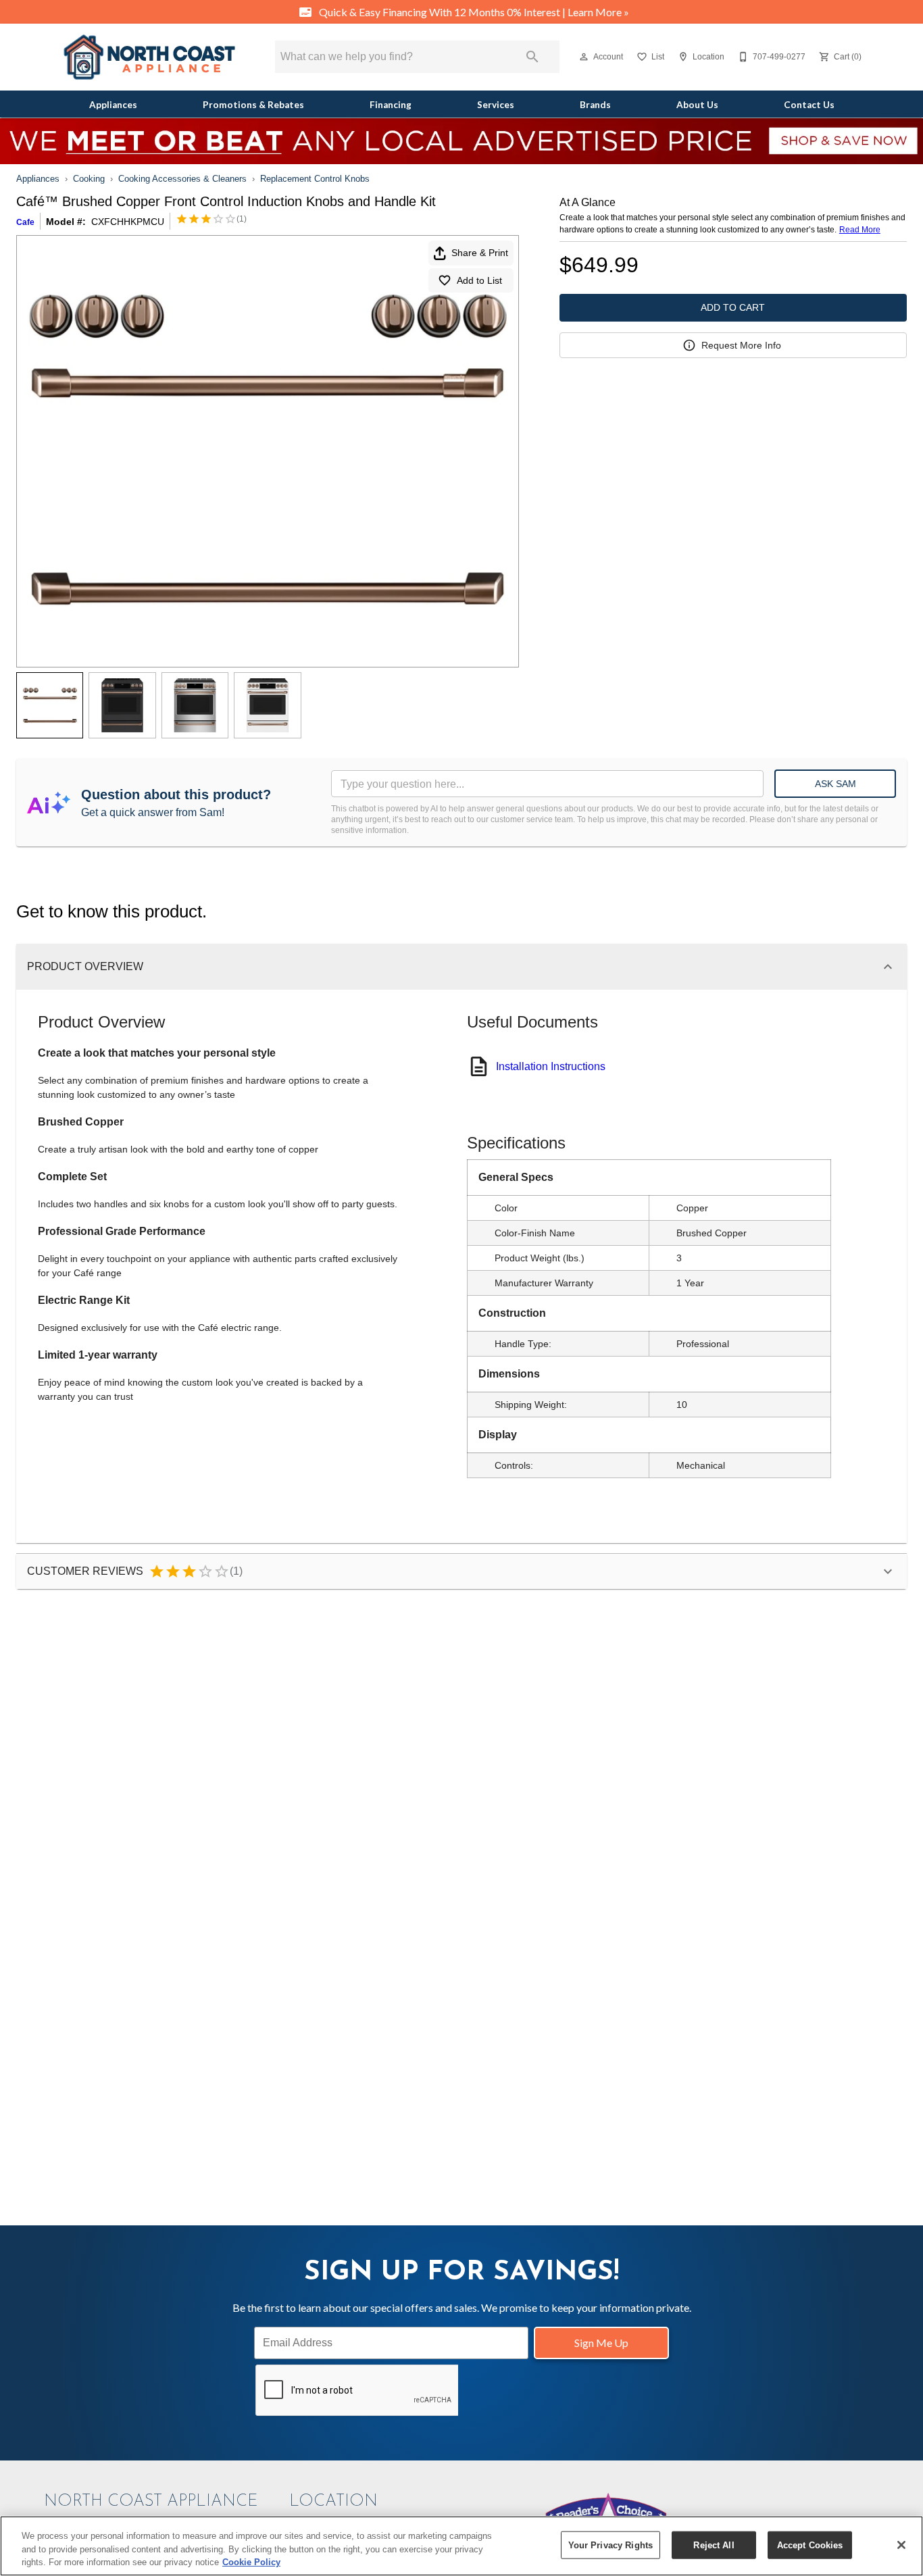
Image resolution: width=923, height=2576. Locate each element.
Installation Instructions (551, 1066)
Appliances (113, 105)
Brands (595, 105)
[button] (584, 57)
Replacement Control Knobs (315, 179)
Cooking (89, 179)
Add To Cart (733, 307)
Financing (391, 105)
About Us (697, 105)
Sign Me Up (601, 2343)
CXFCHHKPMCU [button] (128, 222)
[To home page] (149, 57)
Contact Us (809, 105)
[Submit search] (532, 57)
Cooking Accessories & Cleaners (182, 179)
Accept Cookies (810, 2545)
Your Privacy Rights (610, 2545)
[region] (461, 2546)
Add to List (479, 280)
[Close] (901, 2545)
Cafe (25, 222)
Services (496, 105)
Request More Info (741, 345)
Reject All (714, 2545)
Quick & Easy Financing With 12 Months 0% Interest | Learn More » (473, 12)
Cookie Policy (251, 2562)
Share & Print (480, 253)
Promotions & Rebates (253, 105)
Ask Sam (835, 784)
